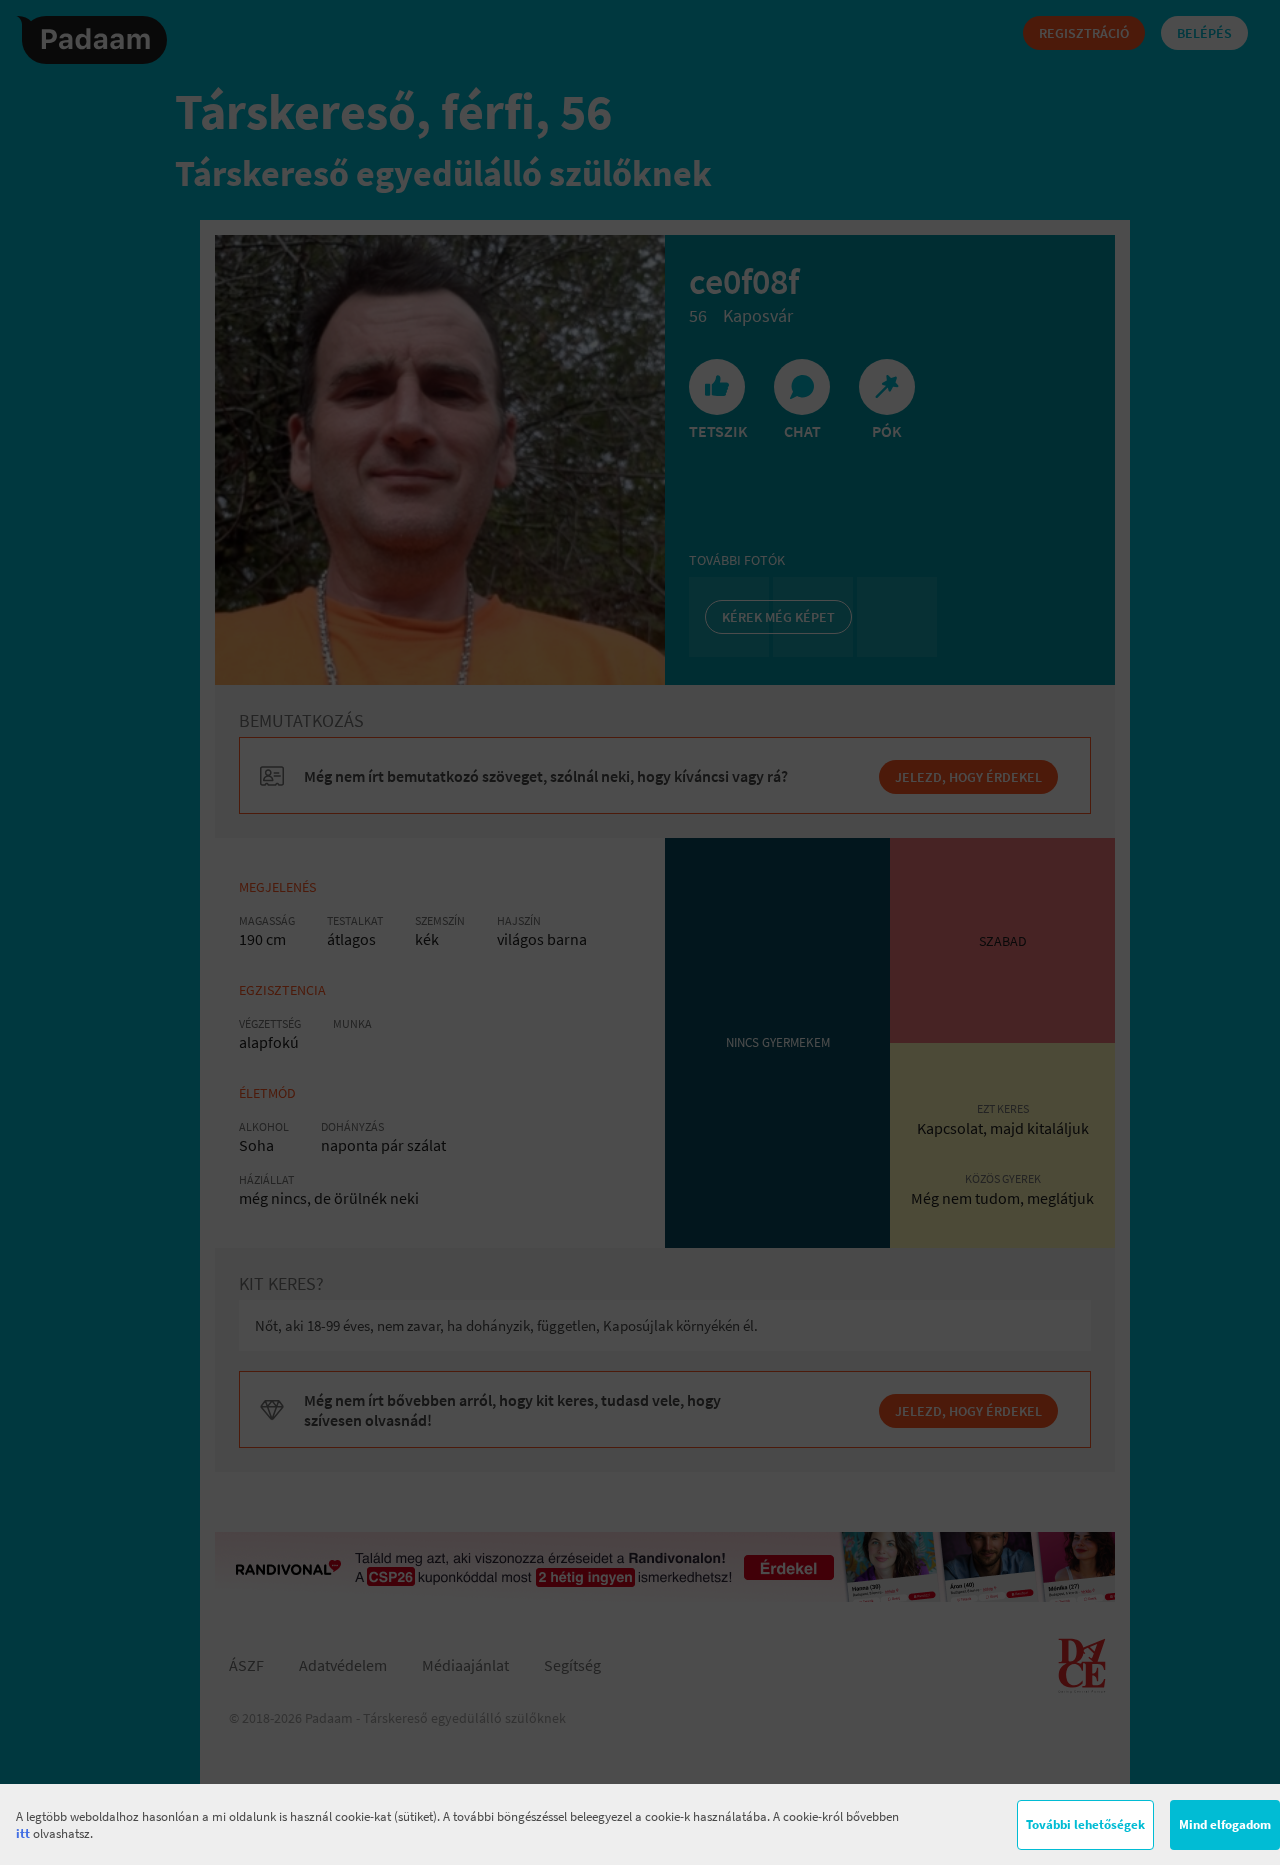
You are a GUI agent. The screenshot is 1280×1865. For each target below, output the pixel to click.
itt (23, 1833)
